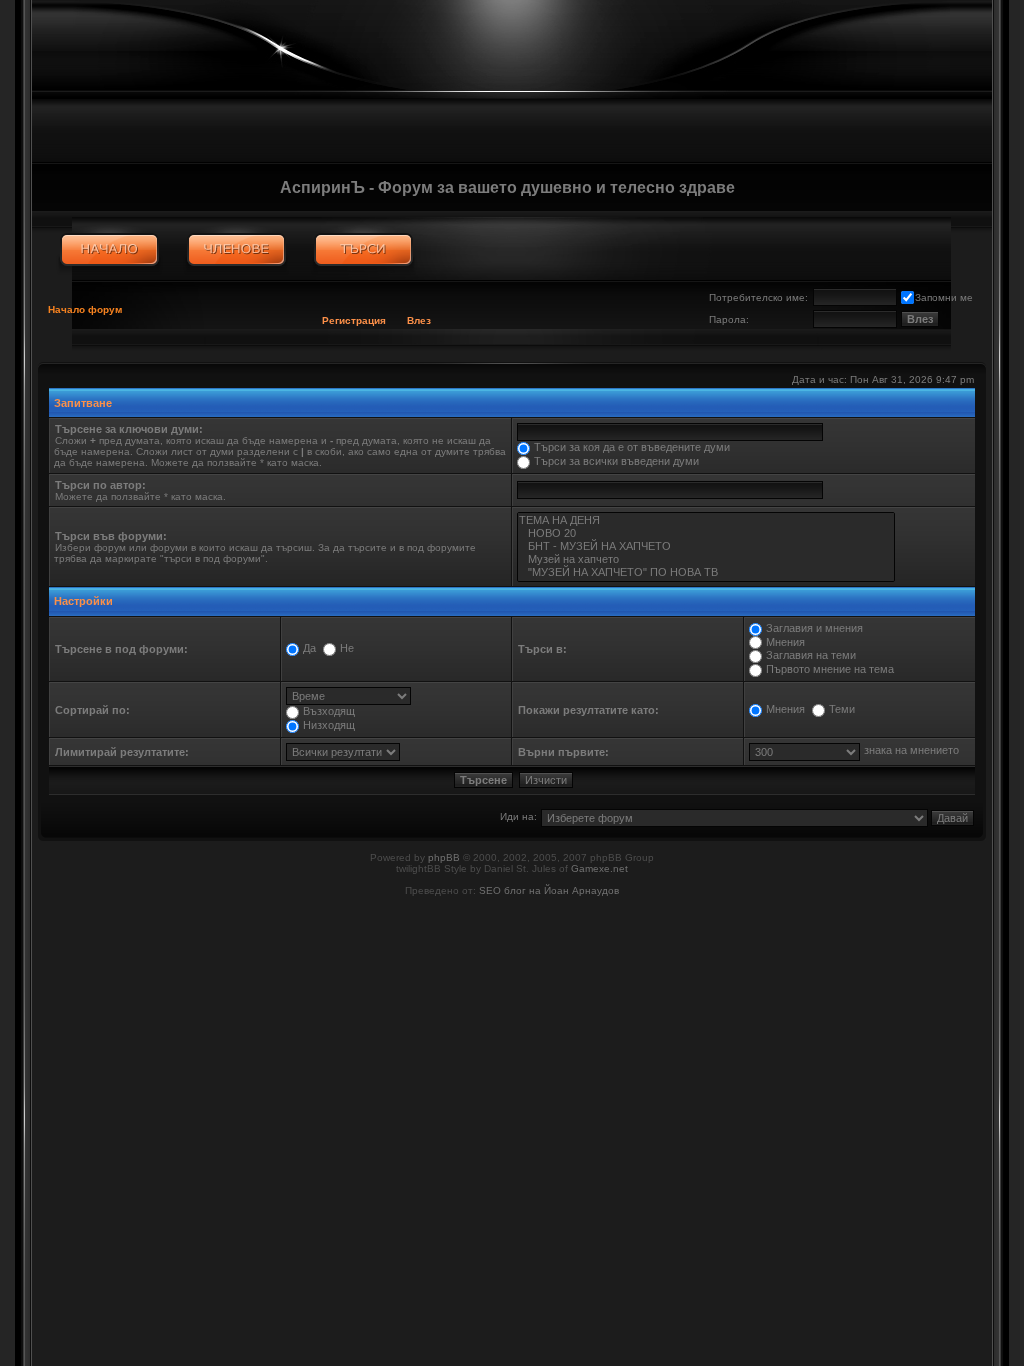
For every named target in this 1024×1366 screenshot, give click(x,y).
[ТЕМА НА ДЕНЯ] (706, 520)
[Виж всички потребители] (236, 250)
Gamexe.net (599, 868)
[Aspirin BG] (109, 250)
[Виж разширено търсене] (363, 250)
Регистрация (354, 320)
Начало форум (85, 309)
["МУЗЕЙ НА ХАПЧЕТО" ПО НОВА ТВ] (706, 572)
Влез (419, 320)
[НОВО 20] (706, 533)
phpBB (444, 857)
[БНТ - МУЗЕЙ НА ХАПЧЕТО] (706, 546)
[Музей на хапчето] (706, 559)
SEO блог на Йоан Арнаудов (549, 890)
